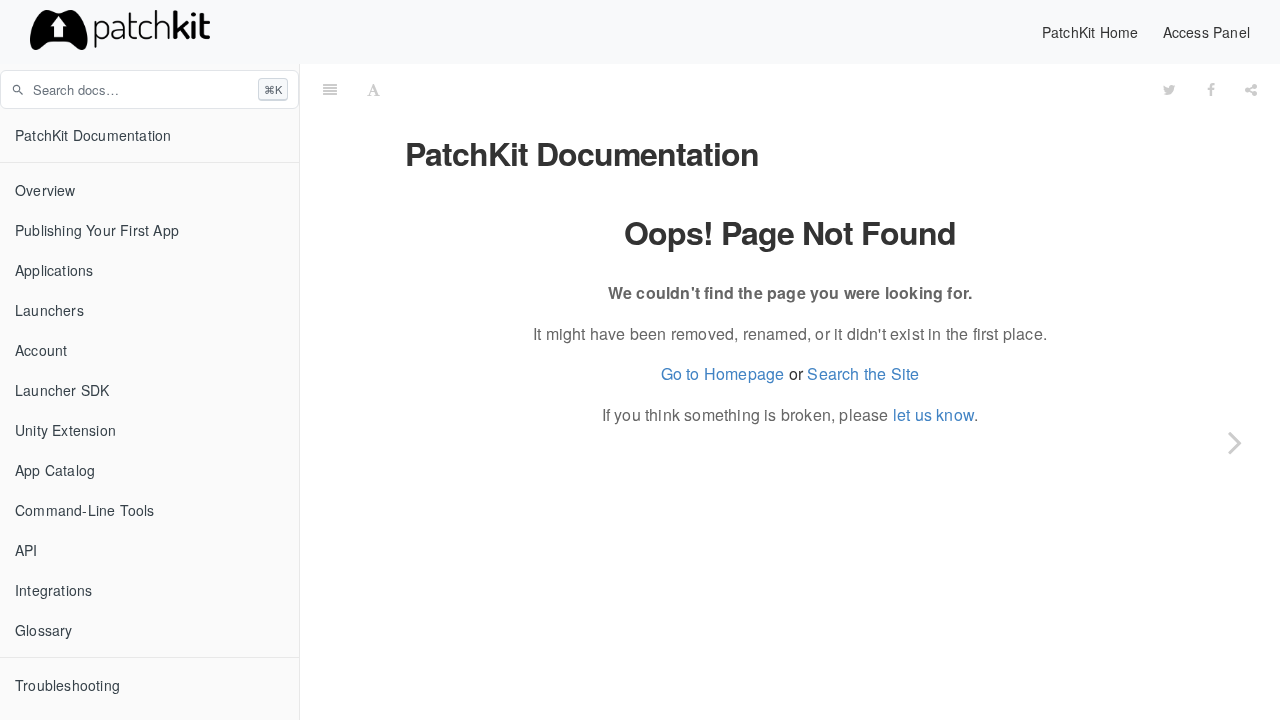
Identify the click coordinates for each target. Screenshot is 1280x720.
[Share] (1251, 89)
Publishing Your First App (97, 230)
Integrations (53, 590)
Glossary (44, 630)
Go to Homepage (723, 373)
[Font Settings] (373, 89)
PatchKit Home (1090, 32)
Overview (45, 190)
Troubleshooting (67, 685)
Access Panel (1206, 32)
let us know (933, 414)
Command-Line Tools (85, 510)
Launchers (49, 310)
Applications (54, 270)
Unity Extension (65, 430)
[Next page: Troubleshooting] (1235, 442)
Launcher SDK (62, 390)
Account (41, 350)
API (26, 550)
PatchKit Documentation (93, 135)
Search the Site (863, 373)
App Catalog (55, 470)
